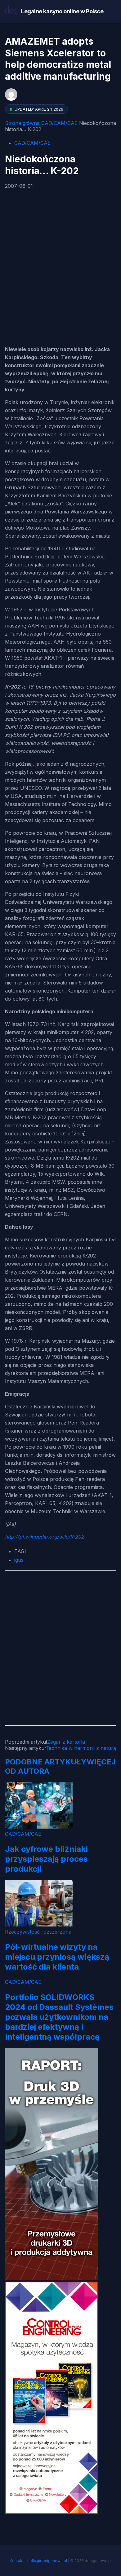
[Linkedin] (25, 286)
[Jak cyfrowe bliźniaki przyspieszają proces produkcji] (39, 1827)
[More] (41, 286)
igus (19, 1560)
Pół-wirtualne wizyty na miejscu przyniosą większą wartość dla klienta (57, 1957)
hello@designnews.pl (47, 2561)
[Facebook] (11, 218)
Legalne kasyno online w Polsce (62, 11)
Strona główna (22, 123)
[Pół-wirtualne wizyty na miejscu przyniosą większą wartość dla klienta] (39, 1925)
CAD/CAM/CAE (59, 123)
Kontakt (17, 2561)
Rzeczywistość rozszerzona (38, 1932)
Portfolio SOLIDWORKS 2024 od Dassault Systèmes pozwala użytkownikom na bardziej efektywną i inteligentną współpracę (59, 2017)
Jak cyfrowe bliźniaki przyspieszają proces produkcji (46, 1859)
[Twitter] (25, 252)
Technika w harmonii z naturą (81, 1748)
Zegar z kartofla (66, 1742)
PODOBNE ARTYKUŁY (46, 1762)
